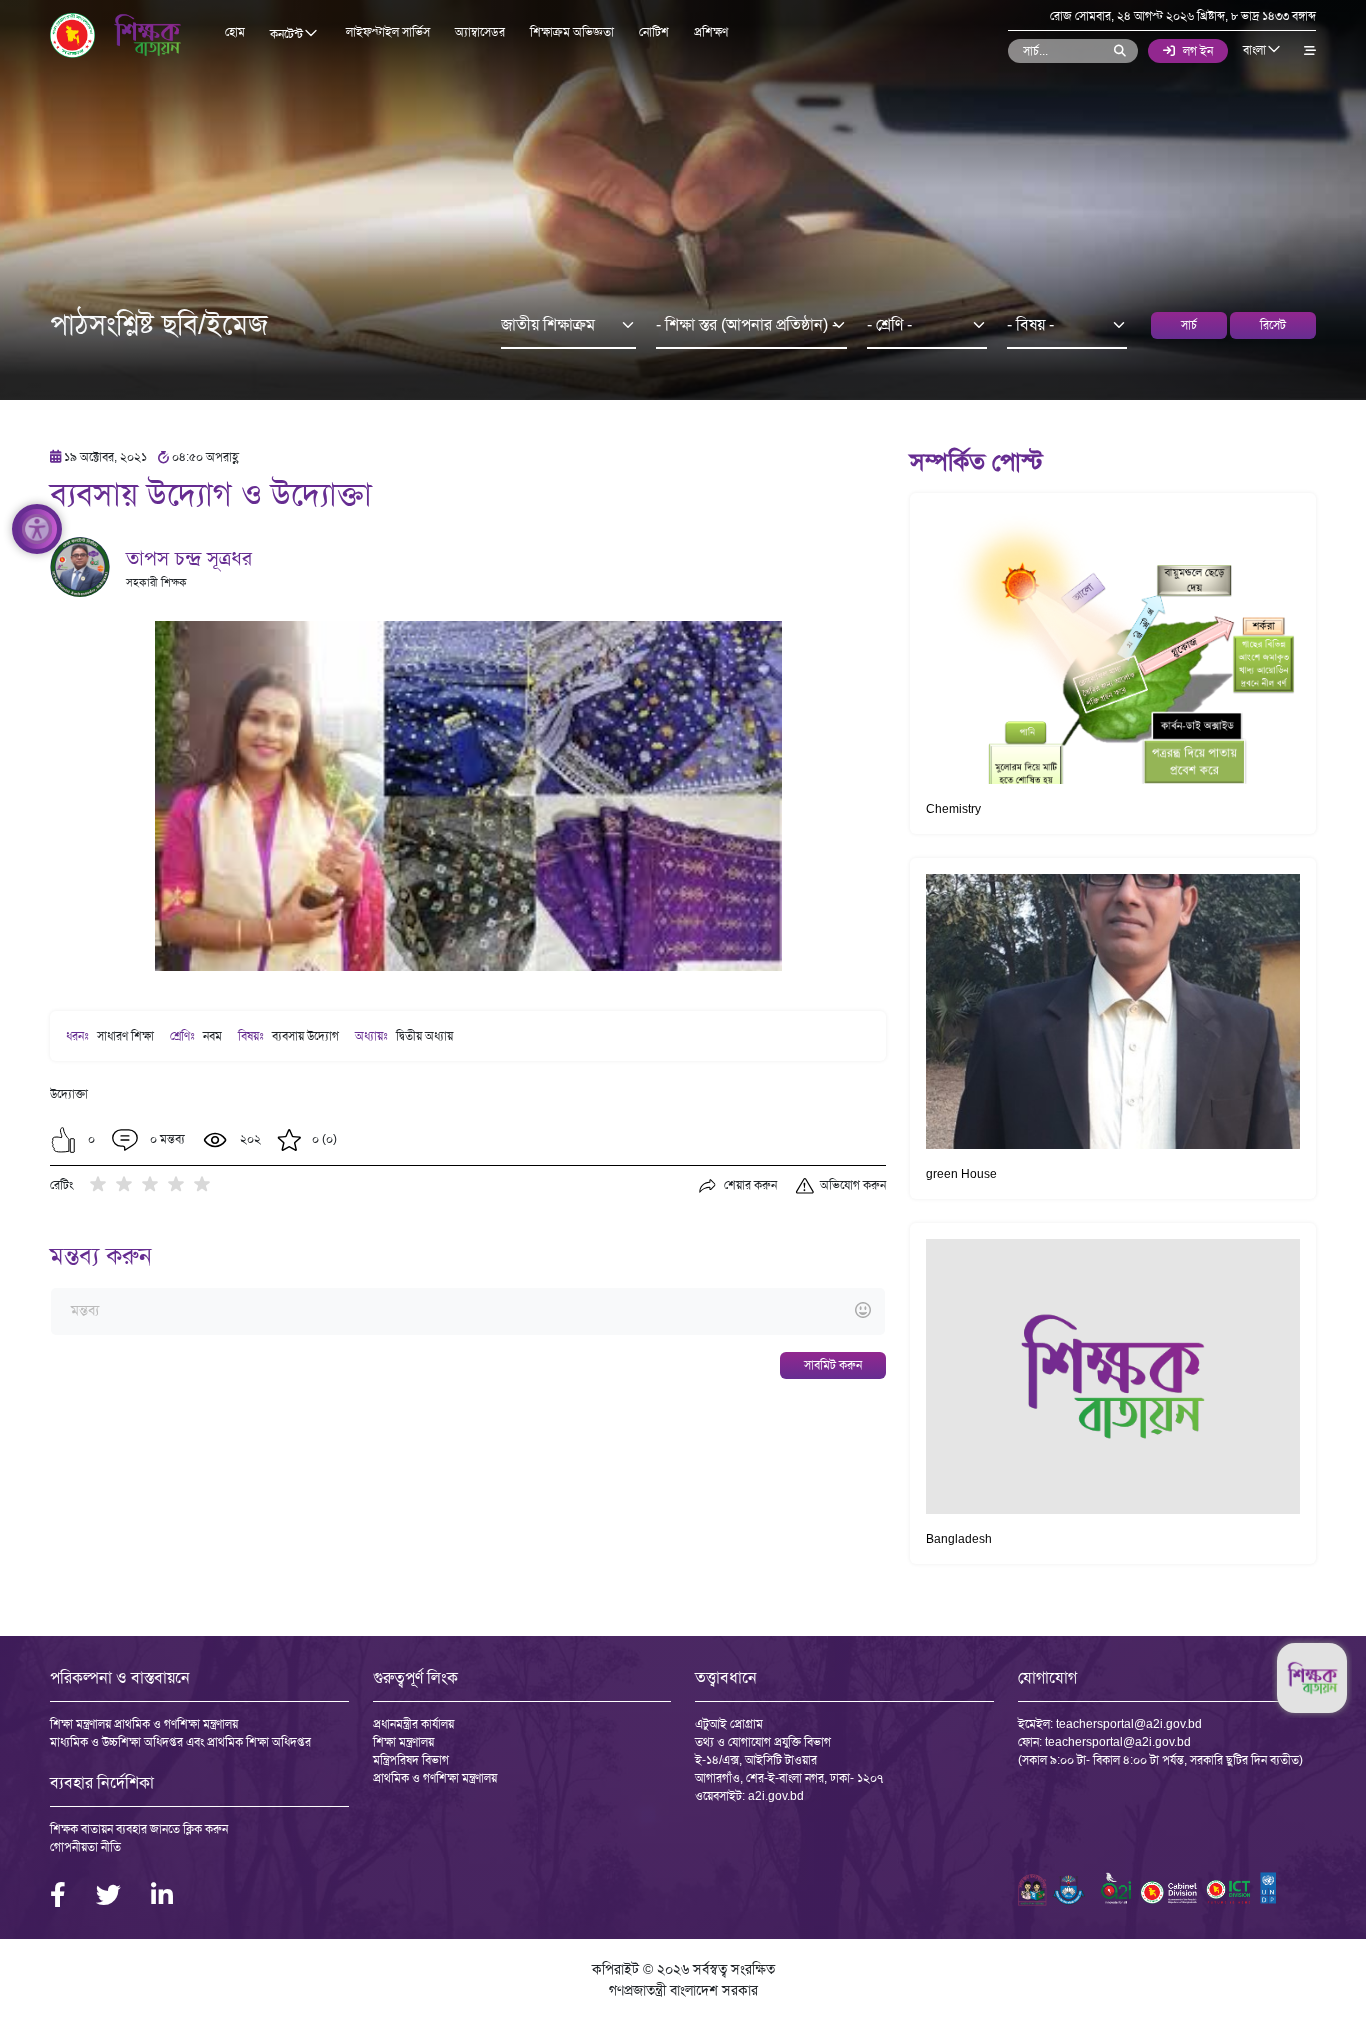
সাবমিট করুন (833, 1365)
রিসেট (1273, 325)
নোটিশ (654, 32)
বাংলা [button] (1256, 50)
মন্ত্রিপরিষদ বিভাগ (411, 1760)
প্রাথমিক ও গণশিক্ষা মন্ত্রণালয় (435, 1778)
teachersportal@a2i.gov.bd (1129, 1724)
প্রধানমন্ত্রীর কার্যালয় (413, 1724)
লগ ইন (1198, 51)
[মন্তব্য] (467, 1311)
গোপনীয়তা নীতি (85, 1847)
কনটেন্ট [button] (288, 34)
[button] (63, 1140)
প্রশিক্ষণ (711, 32)
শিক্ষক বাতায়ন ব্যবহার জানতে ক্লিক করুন (139, 1829)
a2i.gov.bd (776, 1796)
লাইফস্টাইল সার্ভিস (388, 32)
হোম (235, 32)
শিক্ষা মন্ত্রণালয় (403, 1742)
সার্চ (1189, 325)
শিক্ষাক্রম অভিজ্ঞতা (572, 32)
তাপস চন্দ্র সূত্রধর (189, 558)
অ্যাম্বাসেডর (480, 32)
